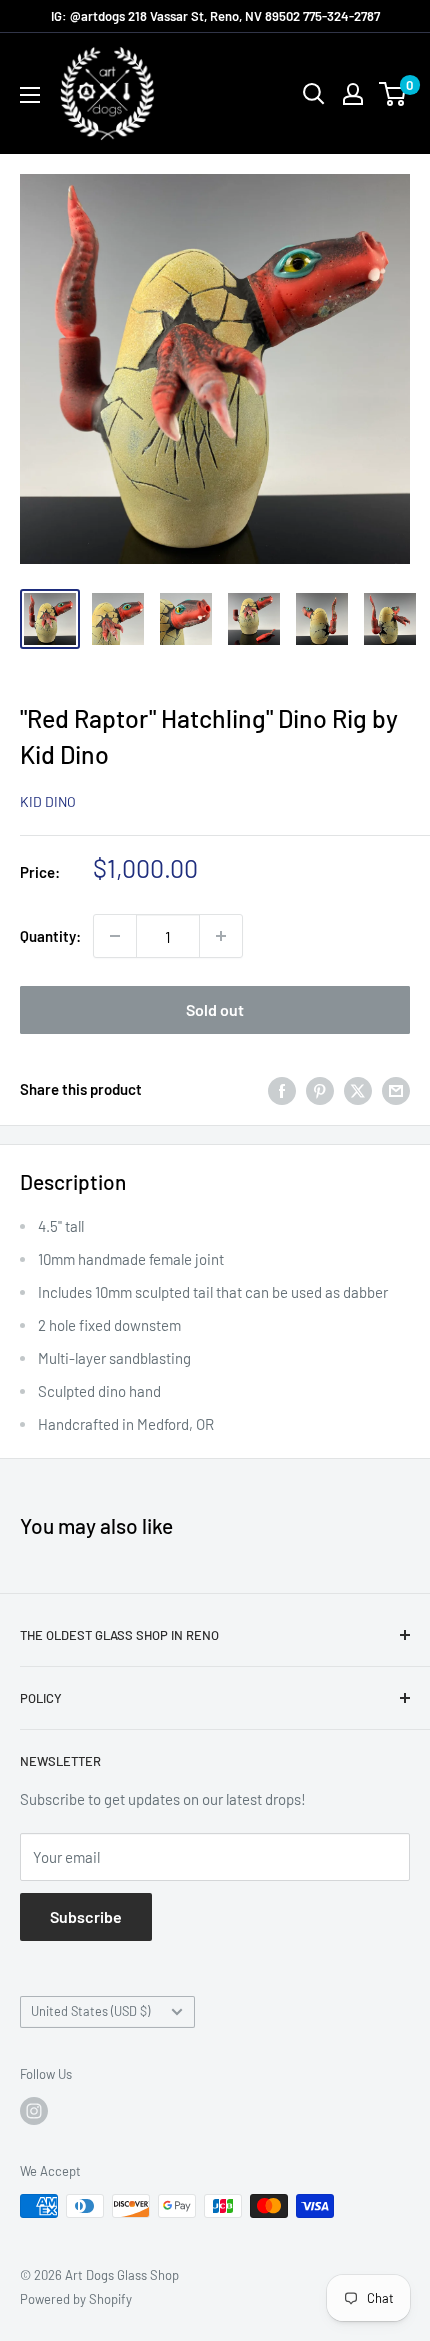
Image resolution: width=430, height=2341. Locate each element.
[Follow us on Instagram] (34, 2111)
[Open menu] (30, 95)
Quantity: (50, 936)
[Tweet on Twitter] (358, 1089)
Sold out (215, 1009)
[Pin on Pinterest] (320, 1089)
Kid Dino (48, 801)
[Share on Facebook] (282, 1089)
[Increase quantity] (221, 936)
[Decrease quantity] (115, 936)
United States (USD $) (90, 2011)
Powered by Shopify (76, 2299)
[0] (393, 94)
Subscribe (86, 1916)
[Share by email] (396, 1089)
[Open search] (314, 94)
